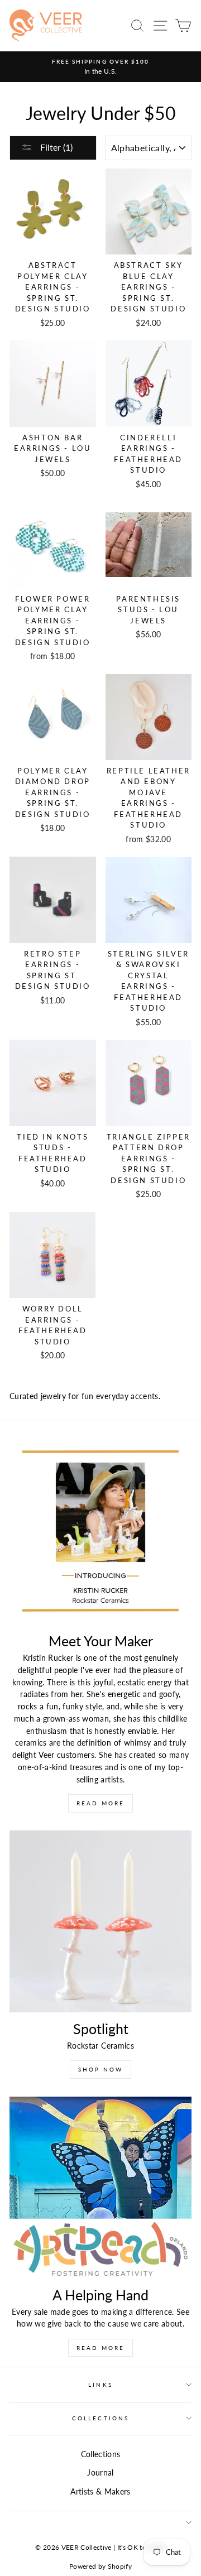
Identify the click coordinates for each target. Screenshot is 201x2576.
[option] (100, 67)
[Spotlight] (100, 1921)
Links (100, 2385)
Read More (100, 1803)
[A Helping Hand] (100, 2188)
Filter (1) (55, 147)
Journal (100, 2473)
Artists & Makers (100, 2492)
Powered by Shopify (100, 2566)
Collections (100, 2418)
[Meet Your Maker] (100, 1534)
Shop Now (100, 2069)
